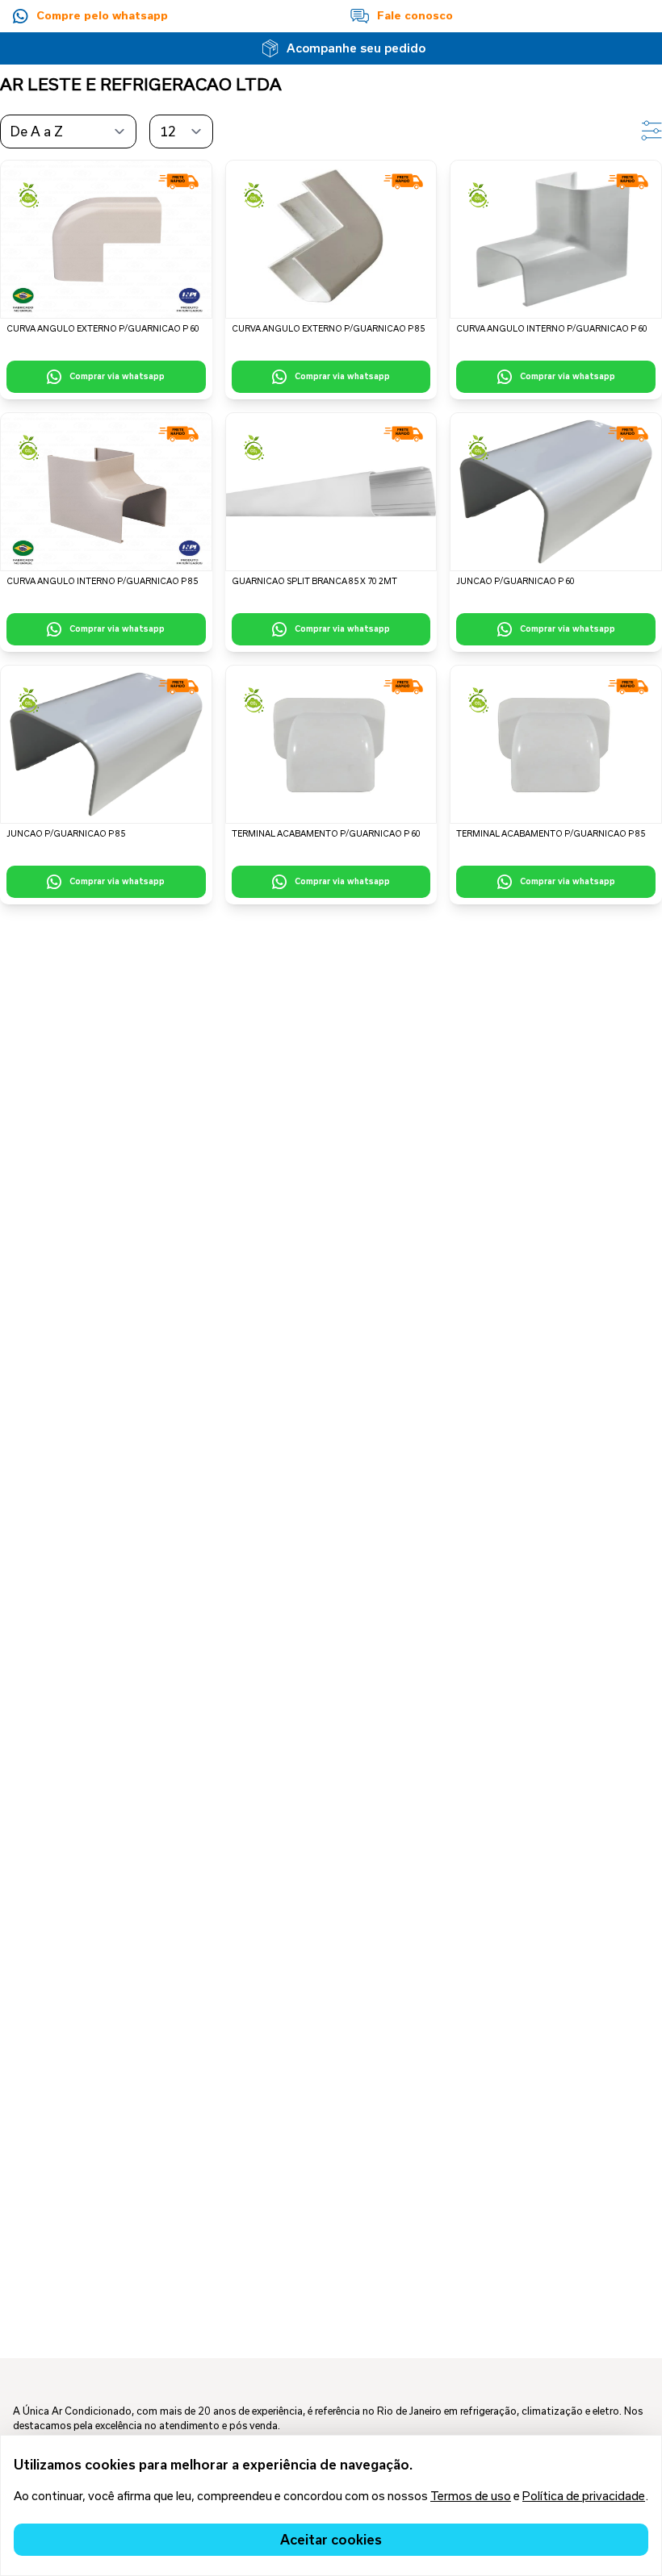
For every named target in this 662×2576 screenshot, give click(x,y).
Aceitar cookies (331, 2539)
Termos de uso (471, 2496)
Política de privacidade (584, 2496)
